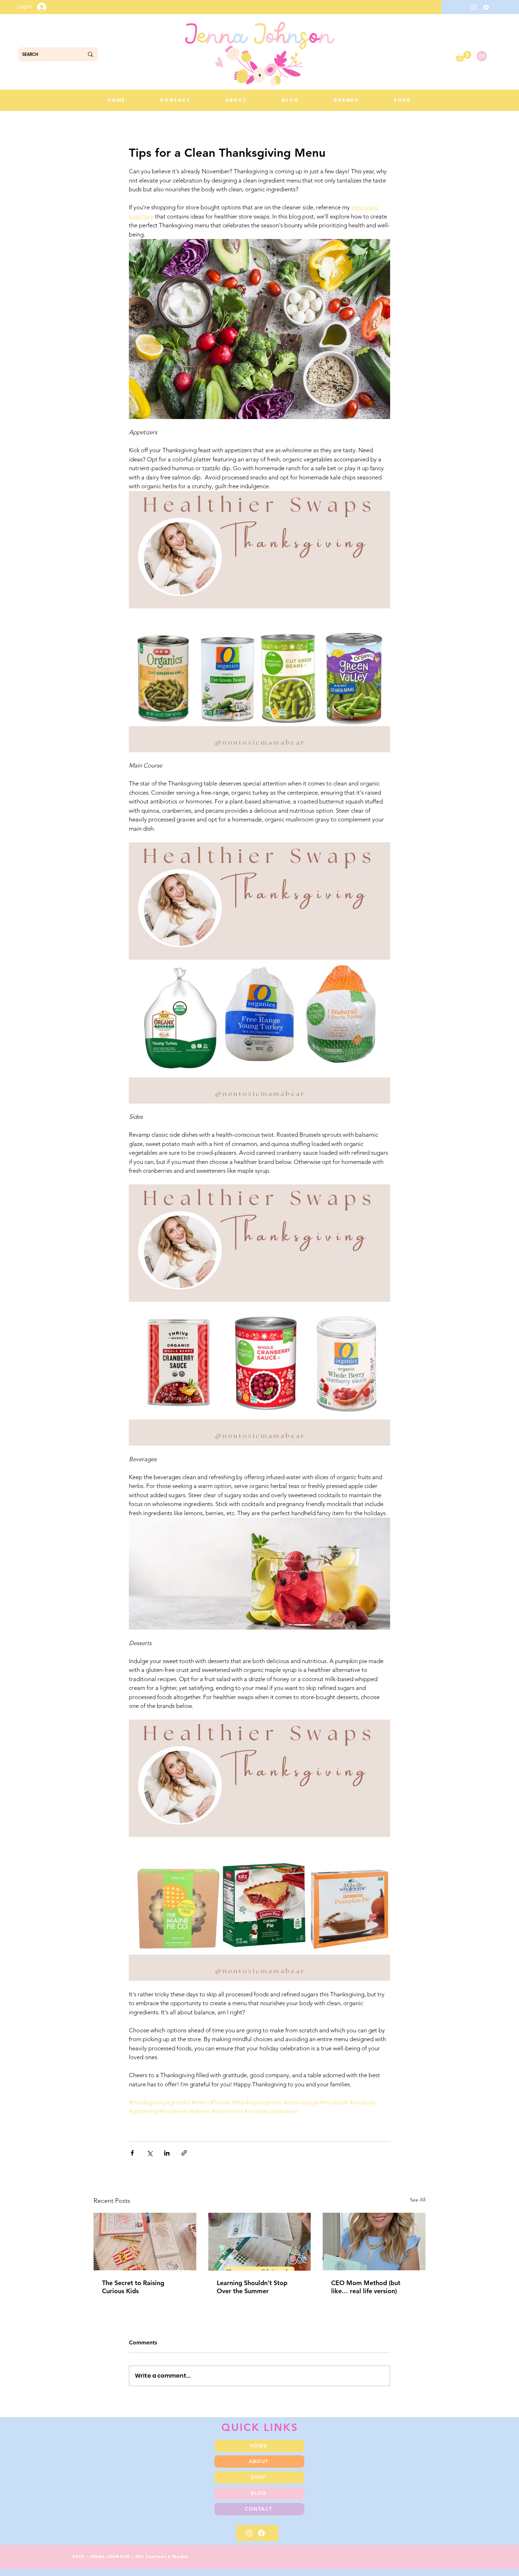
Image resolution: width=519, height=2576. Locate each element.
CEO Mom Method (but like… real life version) (366, 2287)
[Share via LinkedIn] (167, 2153)
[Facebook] (486, 7)
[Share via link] (184, 2153)
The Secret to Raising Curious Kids (133, 2287)
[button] (463, 56)
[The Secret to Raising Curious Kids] (145, 2242)
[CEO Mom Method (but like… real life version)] (374, 2242)
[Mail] (482, 56)
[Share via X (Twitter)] (150, 2153)
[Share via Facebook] (132, 2153)
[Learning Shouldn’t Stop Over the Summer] (260, 2242)
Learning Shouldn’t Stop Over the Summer (252, 2287)
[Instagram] (474, 7)
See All (418, 2200)
